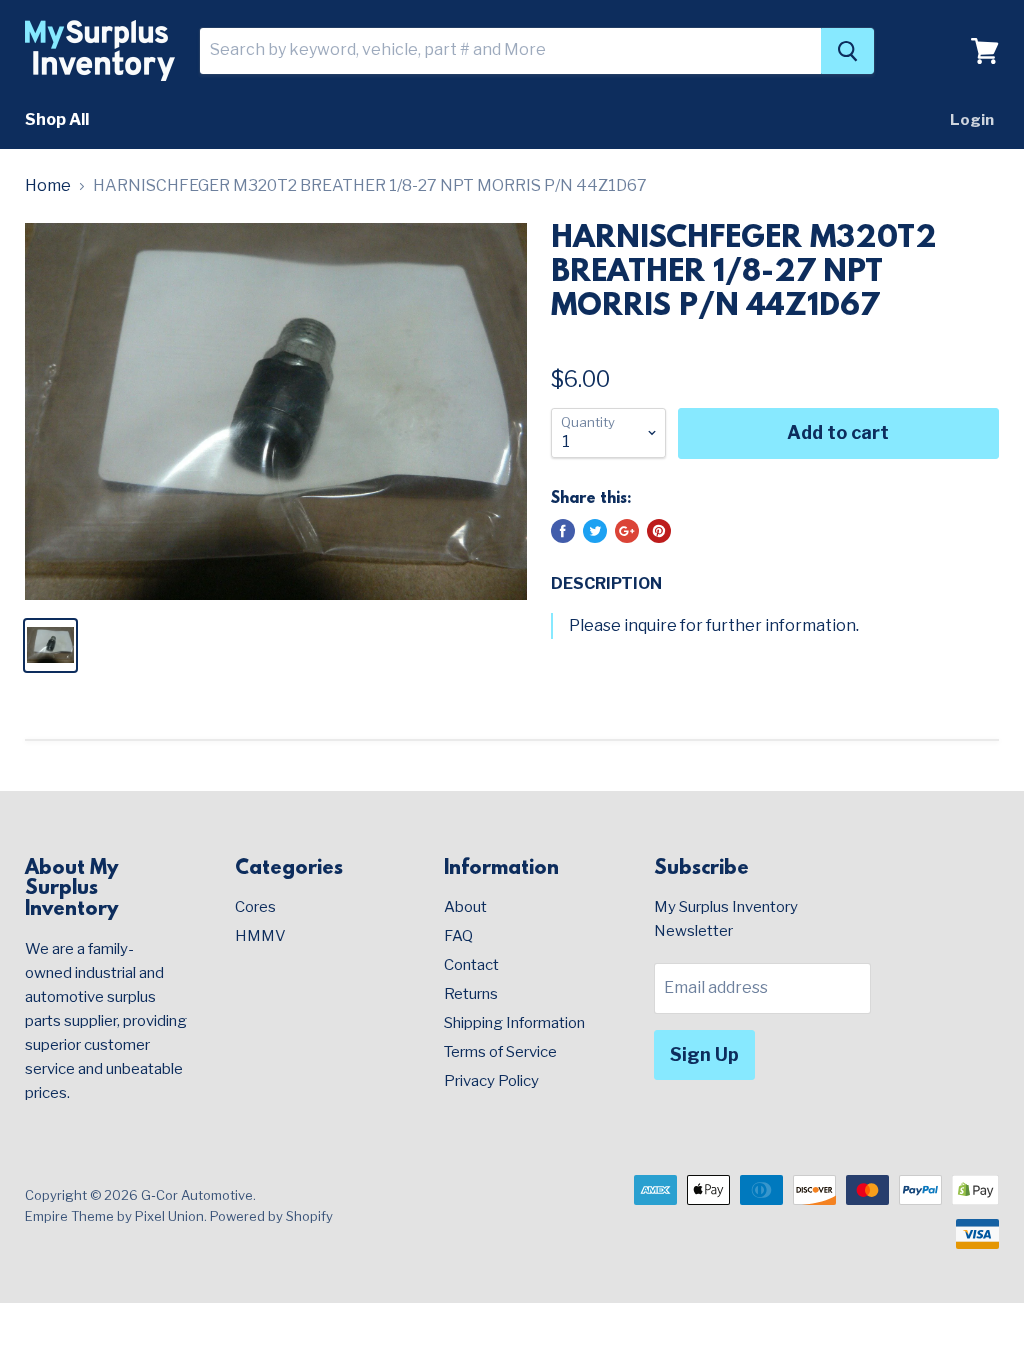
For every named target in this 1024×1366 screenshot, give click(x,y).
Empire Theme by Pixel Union (114, 1216)
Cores (255, 907)
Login (972, 120)
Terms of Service (500, 1052)
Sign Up (704, 1054)
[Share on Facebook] (563, 531)
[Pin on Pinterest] (659, 531)
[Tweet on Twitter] (595, 531)
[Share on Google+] (627, 531)
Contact (471, 965)
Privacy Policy (491, 1081)
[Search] (847, 51)
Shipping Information (514, 1023)
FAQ (458, 936)
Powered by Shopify (271, 1216)
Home (48, 186)
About (465, 907)
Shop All (57, 119)
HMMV (260, 936)
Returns (471, 994)
